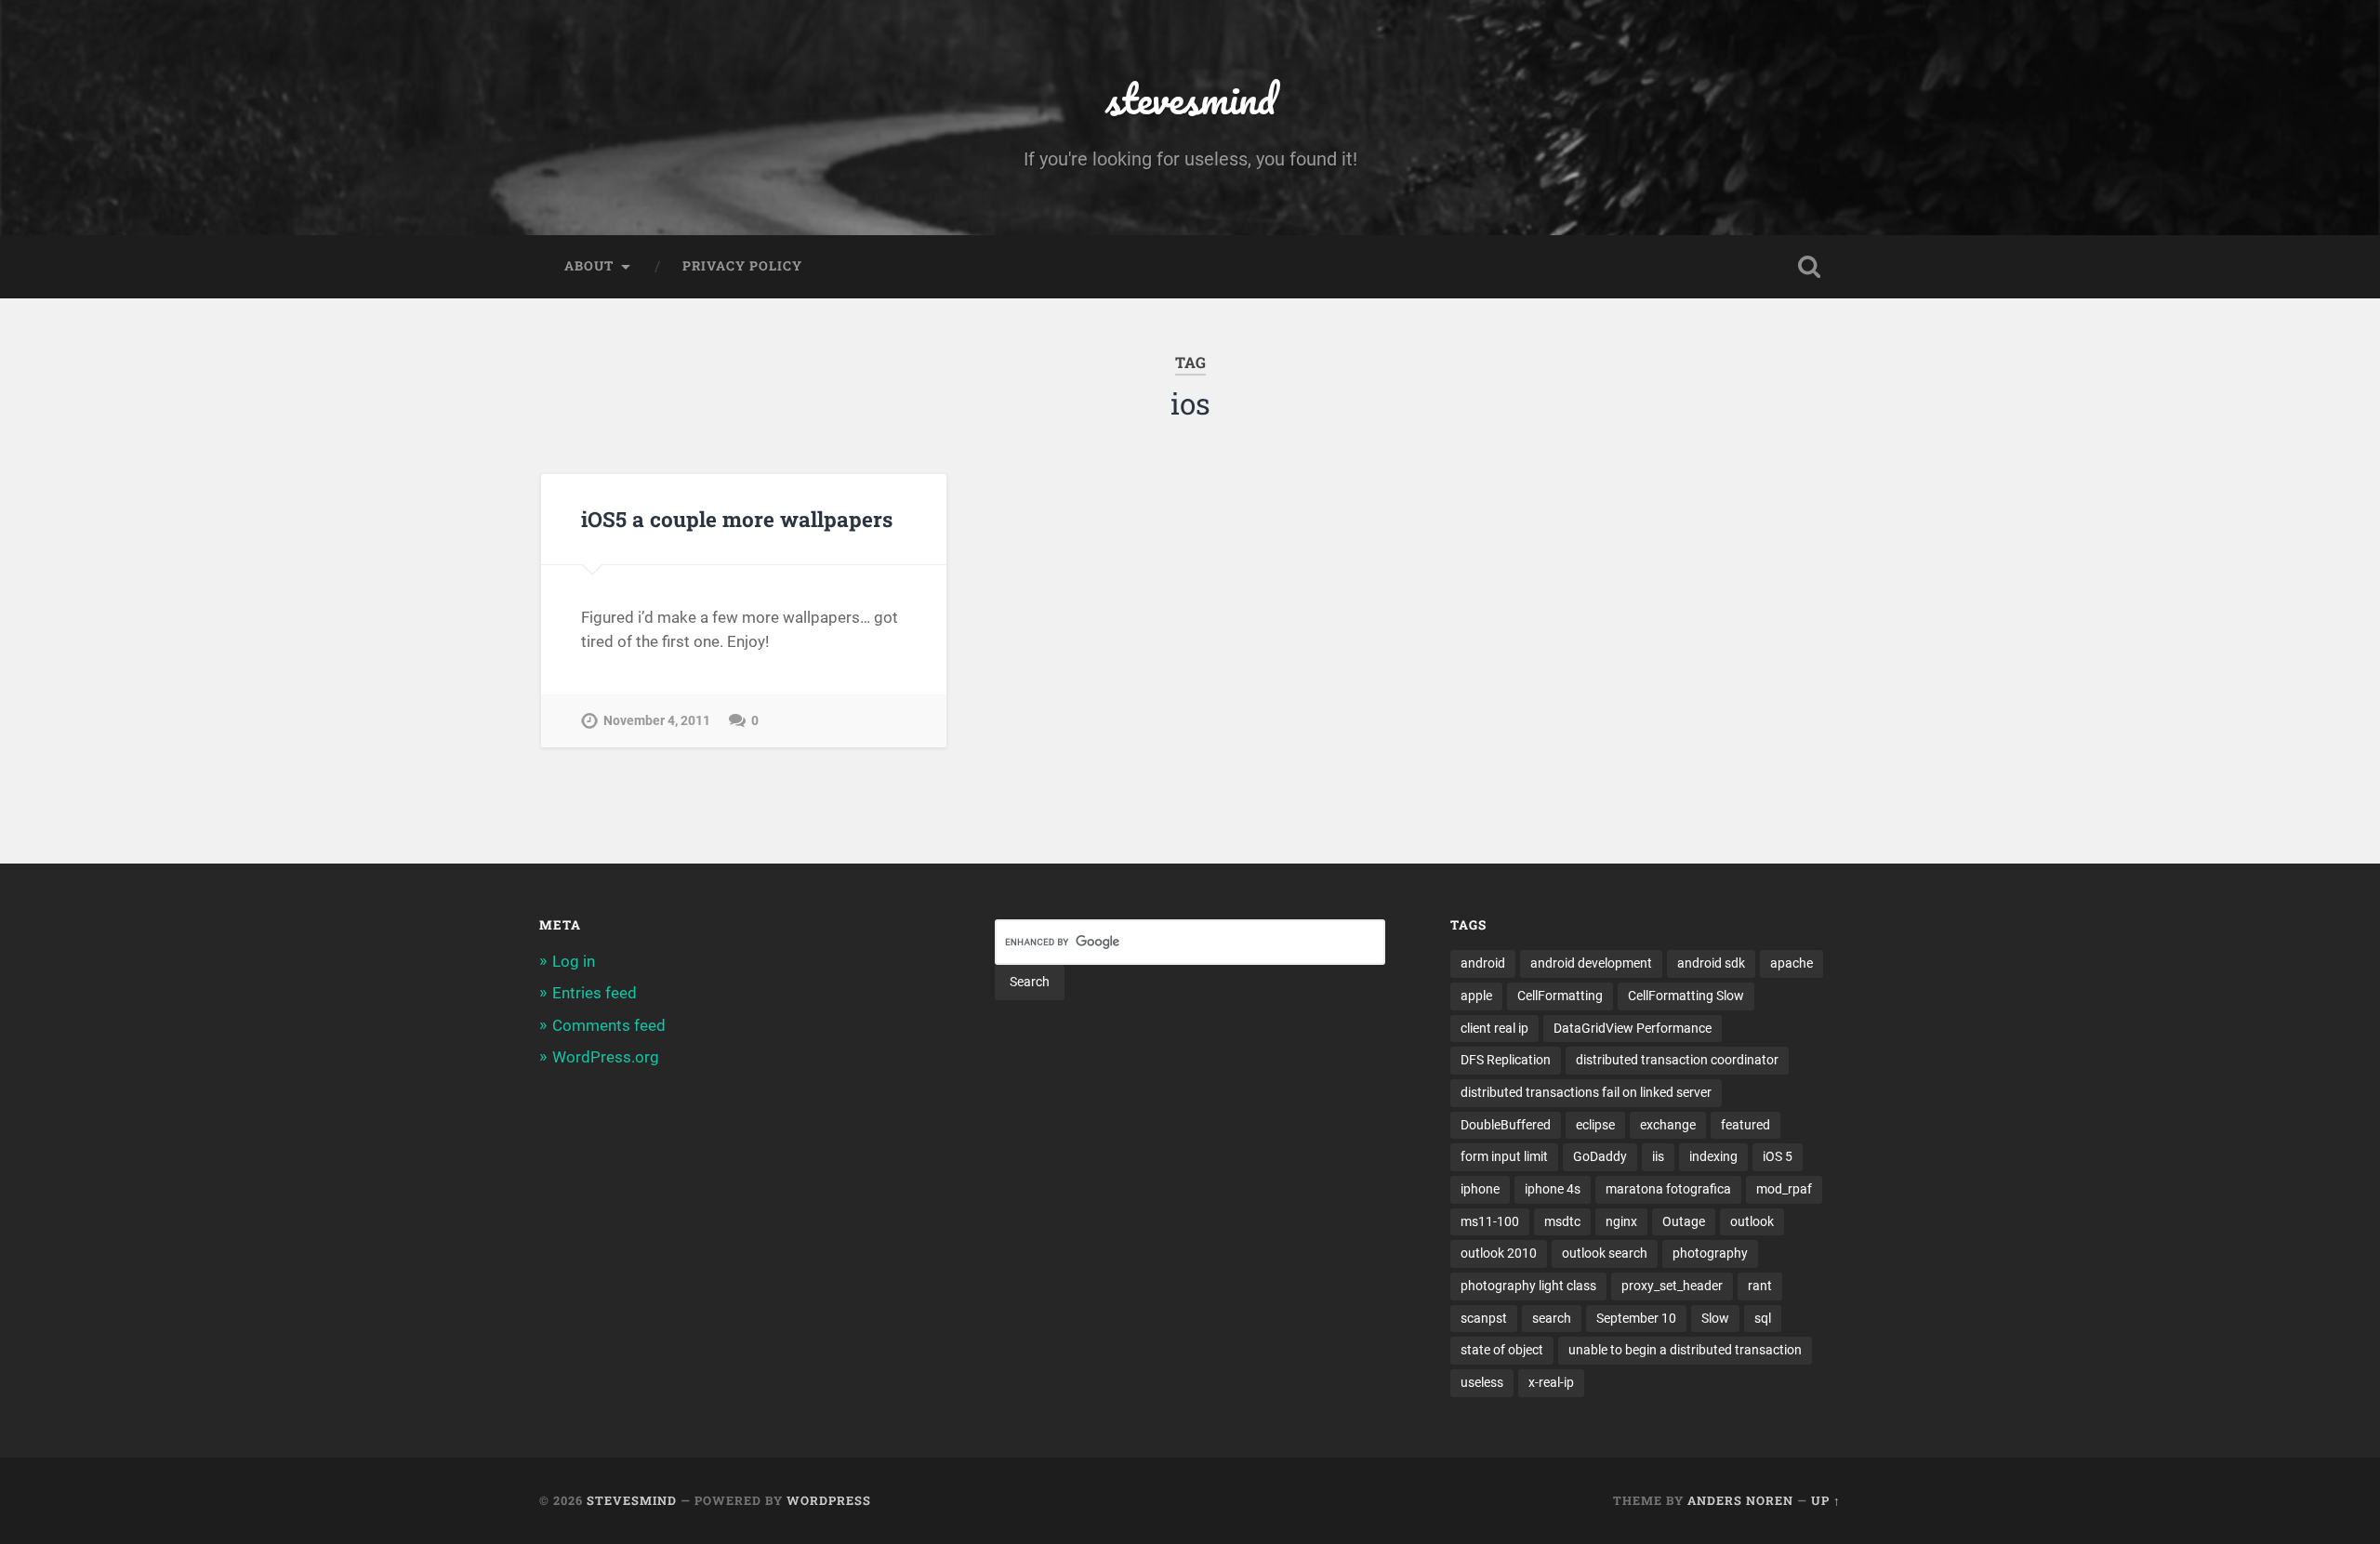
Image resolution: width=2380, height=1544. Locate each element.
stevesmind (1190, 98)
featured (1745, 1125)
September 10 (1636, 1318)
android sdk (1711, 963)
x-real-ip (1551, 1382)
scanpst (1484, 1318)
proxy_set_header (1672, 1286)
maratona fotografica (1668, 1189)
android (1483, 963)
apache (1792, 963)
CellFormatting (1560, 996)
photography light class (1528, 1286)
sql (1763, 1318)
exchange (1668, 1125)
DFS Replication (1506, 1060)
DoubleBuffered (1506, 1125)
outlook (1752, 1221)
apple (1476, 996)
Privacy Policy (742, 266)
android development (1591, 963)
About (589, 266)
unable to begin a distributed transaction (1685, 1350)
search (1552, 1318)
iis (1658, 1156)
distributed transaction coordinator (1677, 1060)
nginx (1621, 1221)
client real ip (1494, 1028)
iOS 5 (1778, 1156)
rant (1760, 1286)
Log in (574, 961)
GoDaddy (1600, 1156)
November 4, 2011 (657, 721)
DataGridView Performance (1633, 1028)
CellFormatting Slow (1686, 996)
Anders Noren (1740, 1500)
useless (1482, 1382)
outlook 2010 (1499, 1253)
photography (1710, 1253)
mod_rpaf (1784, 1189)
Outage (1684, 1221)
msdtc (1562, 1221)
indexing (1713, 1156)
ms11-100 (1490, 1221)
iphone (1480, 1189)
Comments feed (609, 1025)
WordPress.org (606, 1057)
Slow (1715, 1318)
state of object (1502, 1350)
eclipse (1595, 1125)
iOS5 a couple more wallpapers (737, 519)
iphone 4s (1553, 1189)
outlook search (1605, 1253)
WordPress (829, 1500)
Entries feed (595, 993)
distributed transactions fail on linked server (1586, 1092)
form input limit (1504, 1156)
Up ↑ (1826, 1500)
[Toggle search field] (1809, 267)
